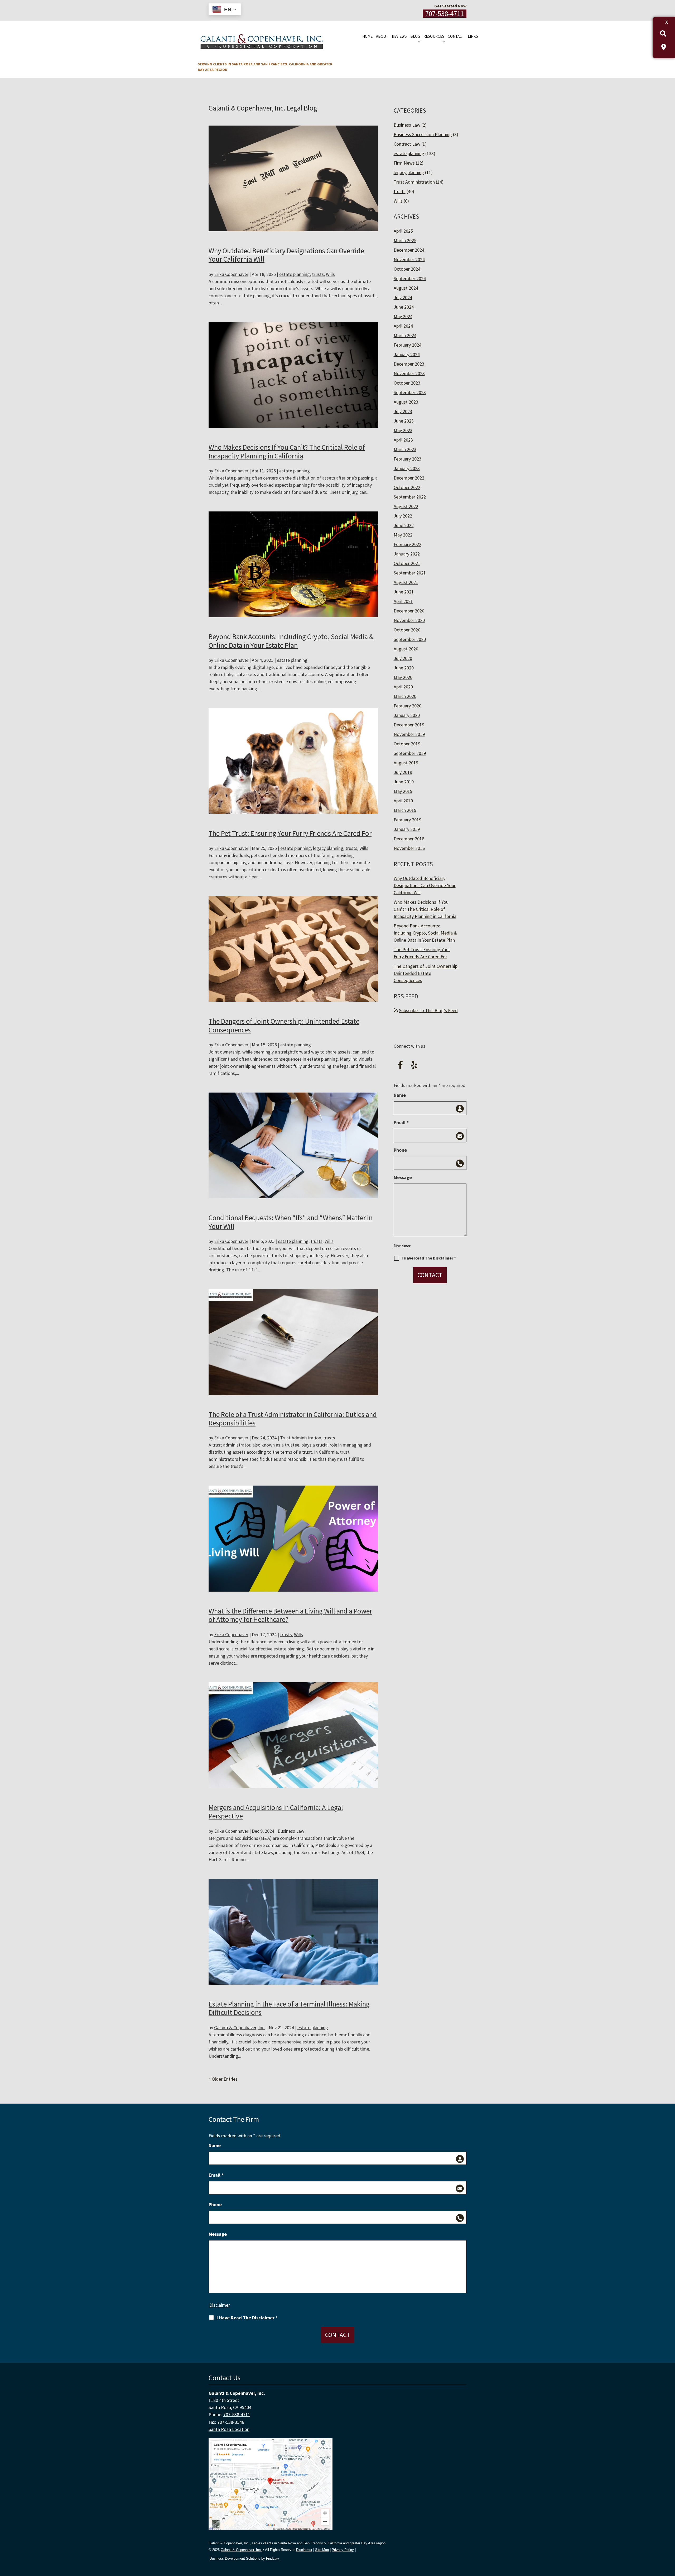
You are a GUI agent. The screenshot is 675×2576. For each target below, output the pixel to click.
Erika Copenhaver (231, 274)
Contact (456, 36)
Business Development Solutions (235, 2558)
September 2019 (410, 753)
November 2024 (409, 259)
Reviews (399, 36)
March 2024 (405, 335)
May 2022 (403, 535)
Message (403, 1177)
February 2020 (408, 706)
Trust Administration (301, 1438)
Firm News (404, 163)
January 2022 (407, 554)
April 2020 (403, 687)
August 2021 (406, 582)
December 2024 (409, 250)
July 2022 (403, 516)
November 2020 (409, 620)
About (382, 36)
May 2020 (403, 677)
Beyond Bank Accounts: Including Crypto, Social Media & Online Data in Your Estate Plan (291, 641)
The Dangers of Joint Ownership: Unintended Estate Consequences (284, 1025)
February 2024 (408, 345)
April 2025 (403, 231)
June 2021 (404, 592)
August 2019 (406, 763)
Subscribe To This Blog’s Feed (428, 1010)
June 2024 (404, 307)
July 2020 (403, 658)
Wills (330, 274)
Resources (434, 36)
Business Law (291, 1831)
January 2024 (407, 354)
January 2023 (407, 468)
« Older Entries (223, 2079)
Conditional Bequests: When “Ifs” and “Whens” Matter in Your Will (291, 1222)
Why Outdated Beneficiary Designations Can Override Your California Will (286, 255)
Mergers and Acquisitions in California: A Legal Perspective (276, 1812)
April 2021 (403, 601)
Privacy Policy (343, 2550)
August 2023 (406, 402)
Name (400, 1095)
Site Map (322, 2550)
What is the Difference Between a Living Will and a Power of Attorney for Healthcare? (290, 1615)
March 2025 (405, 240)
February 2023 (408, 459)
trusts (318, 274)
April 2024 (403, 326)
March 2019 (405, 810)
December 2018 (409, 839)
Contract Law (407, 144)
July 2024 (403, 297)
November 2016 (409, 848)
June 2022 (404, 525)
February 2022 (408, 544)
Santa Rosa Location (229, 2429)
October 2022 (407, 487)
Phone (400, 1150)
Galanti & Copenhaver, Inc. (240, 2027)
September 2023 (410, 392)
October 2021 (407, 563)
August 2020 (406, 649)
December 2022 (409, 478)
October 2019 (407, 744)
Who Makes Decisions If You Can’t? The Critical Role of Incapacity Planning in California (287, 451)
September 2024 (410, 278)
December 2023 (409, 364)
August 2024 (406, 288)
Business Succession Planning (423, 134)
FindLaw (272, 2558)
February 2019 (408, 820)
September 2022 (410, 497)
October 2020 (407, 630)
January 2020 (407, 715)
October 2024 (407, 269)
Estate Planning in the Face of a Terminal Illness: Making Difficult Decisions (289, 2008)
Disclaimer (402, 1246)
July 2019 (403, 772)
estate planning (295, 274)
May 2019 (403, 791)
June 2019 (404, 782)
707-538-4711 (445, 14)
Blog (415, 36)
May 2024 (403, 316)
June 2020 (404, 668)
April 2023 (403, 440)
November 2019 (409, 734)
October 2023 (407, 383)
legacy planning (328, 848)
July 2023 (403, 411)
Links (473, 36)
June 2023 (404, 421)
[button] (670, 2538)
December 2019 (409, 725)
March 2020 (405, 696)
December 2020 (409, 611)
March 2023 (405, 449)
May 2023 (403, 430)
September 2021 (410, 573)
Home (367, 36)
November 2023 (409, 373)
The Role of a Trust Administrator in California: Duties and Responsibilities (293, 1419)
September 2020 (410, 639)
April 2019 (403, 801)
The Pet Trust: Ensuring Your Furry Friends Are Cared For (290, 833)
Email (401, 1122)
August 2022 (406, 506)
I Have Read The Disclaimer (429, 1258)
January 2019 (407, 829)
